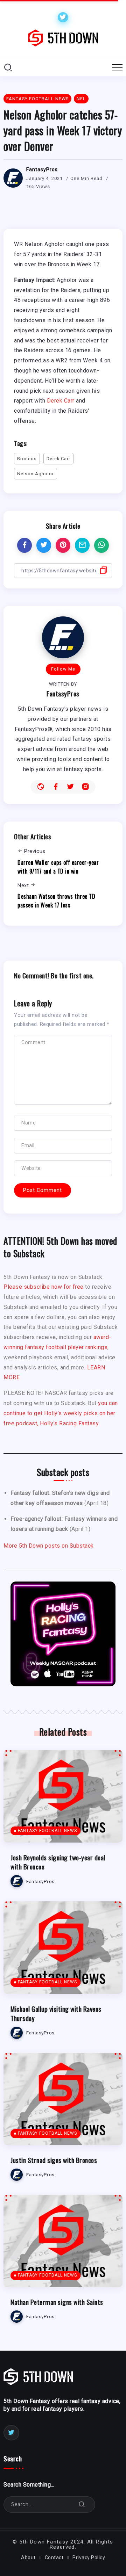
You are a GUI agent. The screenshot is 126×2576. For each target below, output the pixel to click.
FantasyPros (42, 169)
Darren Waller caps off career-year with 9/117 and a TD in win (58, 867)
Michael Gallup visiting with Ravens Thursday (56, 2013)
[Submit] (82, 2505)
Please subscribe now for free (44, 1287)
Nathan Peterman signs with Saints (57, 2302)
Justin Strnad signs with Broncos (54, 2160)
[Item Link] (63, 1796)
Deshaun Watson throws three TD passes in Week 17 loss (56, 901)
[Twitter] (63, 17)
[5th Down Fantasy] (63, 38)
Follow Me (63, 669)
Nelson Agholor (36, 474)
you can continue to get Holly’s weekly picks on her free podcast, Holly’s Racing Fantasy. (61, 1413)
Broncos (27, 459)
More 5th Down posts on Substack (49, 1546)
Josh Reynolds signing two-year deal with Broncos (58, 1862)
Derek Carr (61, 401)
